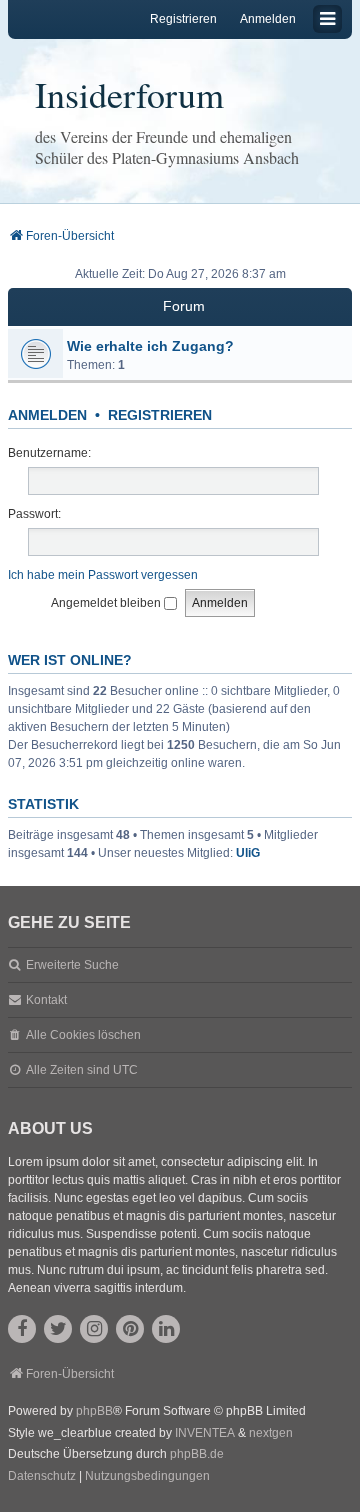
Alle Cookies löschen (83, 1035)
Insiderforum (129, 94)
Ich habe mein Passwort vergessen (103, 575)
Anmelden (47, 415)
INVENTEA (205, 1433)
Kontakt (46, 1000)
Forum (184, 306)
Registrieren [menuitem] (183, 19)
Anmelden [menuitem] (268, 19)
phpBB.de (197, 1454)
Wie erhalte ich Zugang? (150, 346)
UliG (248, 853)
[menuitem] (42, 1477)
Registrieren (160, 415)
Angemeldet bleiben (107, 603)
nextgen (271, 1433)
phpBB (94, 1411)
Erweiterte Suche (72, 965)
